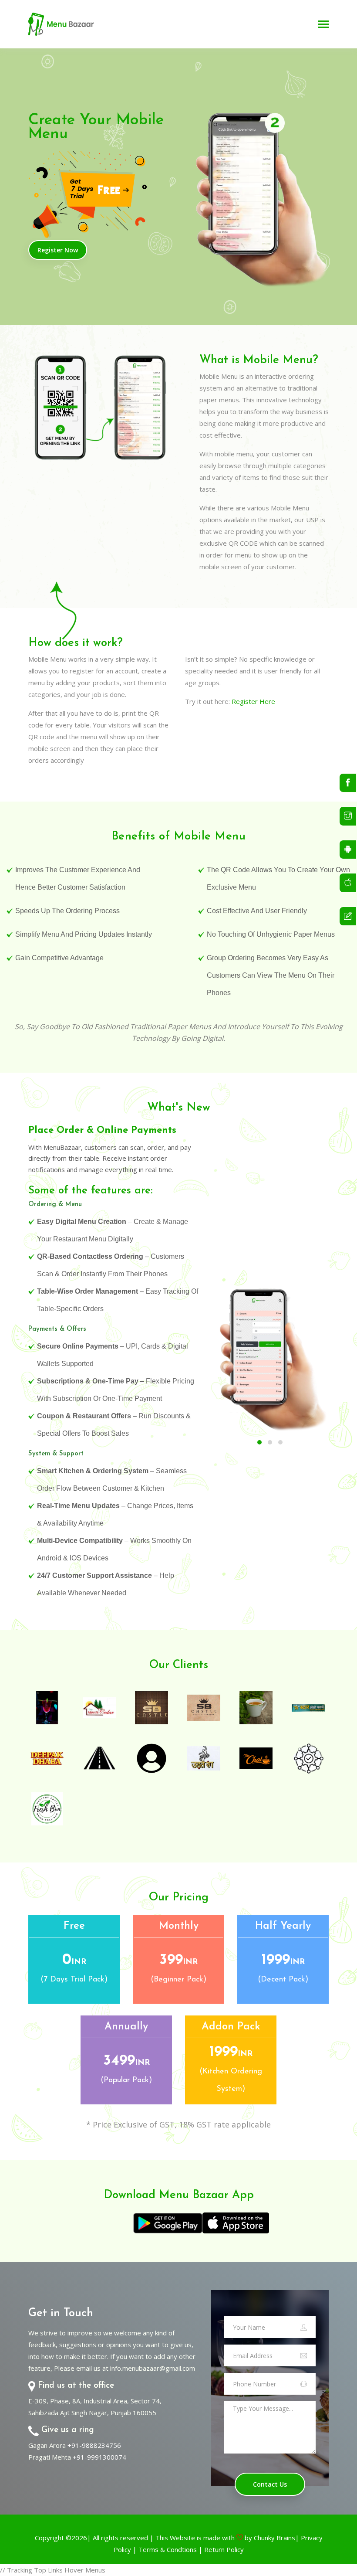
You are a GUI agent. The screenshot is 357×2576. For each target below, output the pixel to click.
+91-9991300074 (99, 2457)
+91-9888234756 (94, 2445)
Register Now (58, 250)
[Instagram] (348, 816)
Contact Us (270, 2484)
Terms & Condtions (168, 2549)
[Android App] (348, 850)
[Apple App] (348, 883)
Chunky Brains (274, 2538)
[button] (259, 1442)
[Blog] (348, 916)
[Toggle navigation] (323, 25)
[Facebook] (348, 783)
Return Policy (224, 2549)
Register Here (253, 701)
